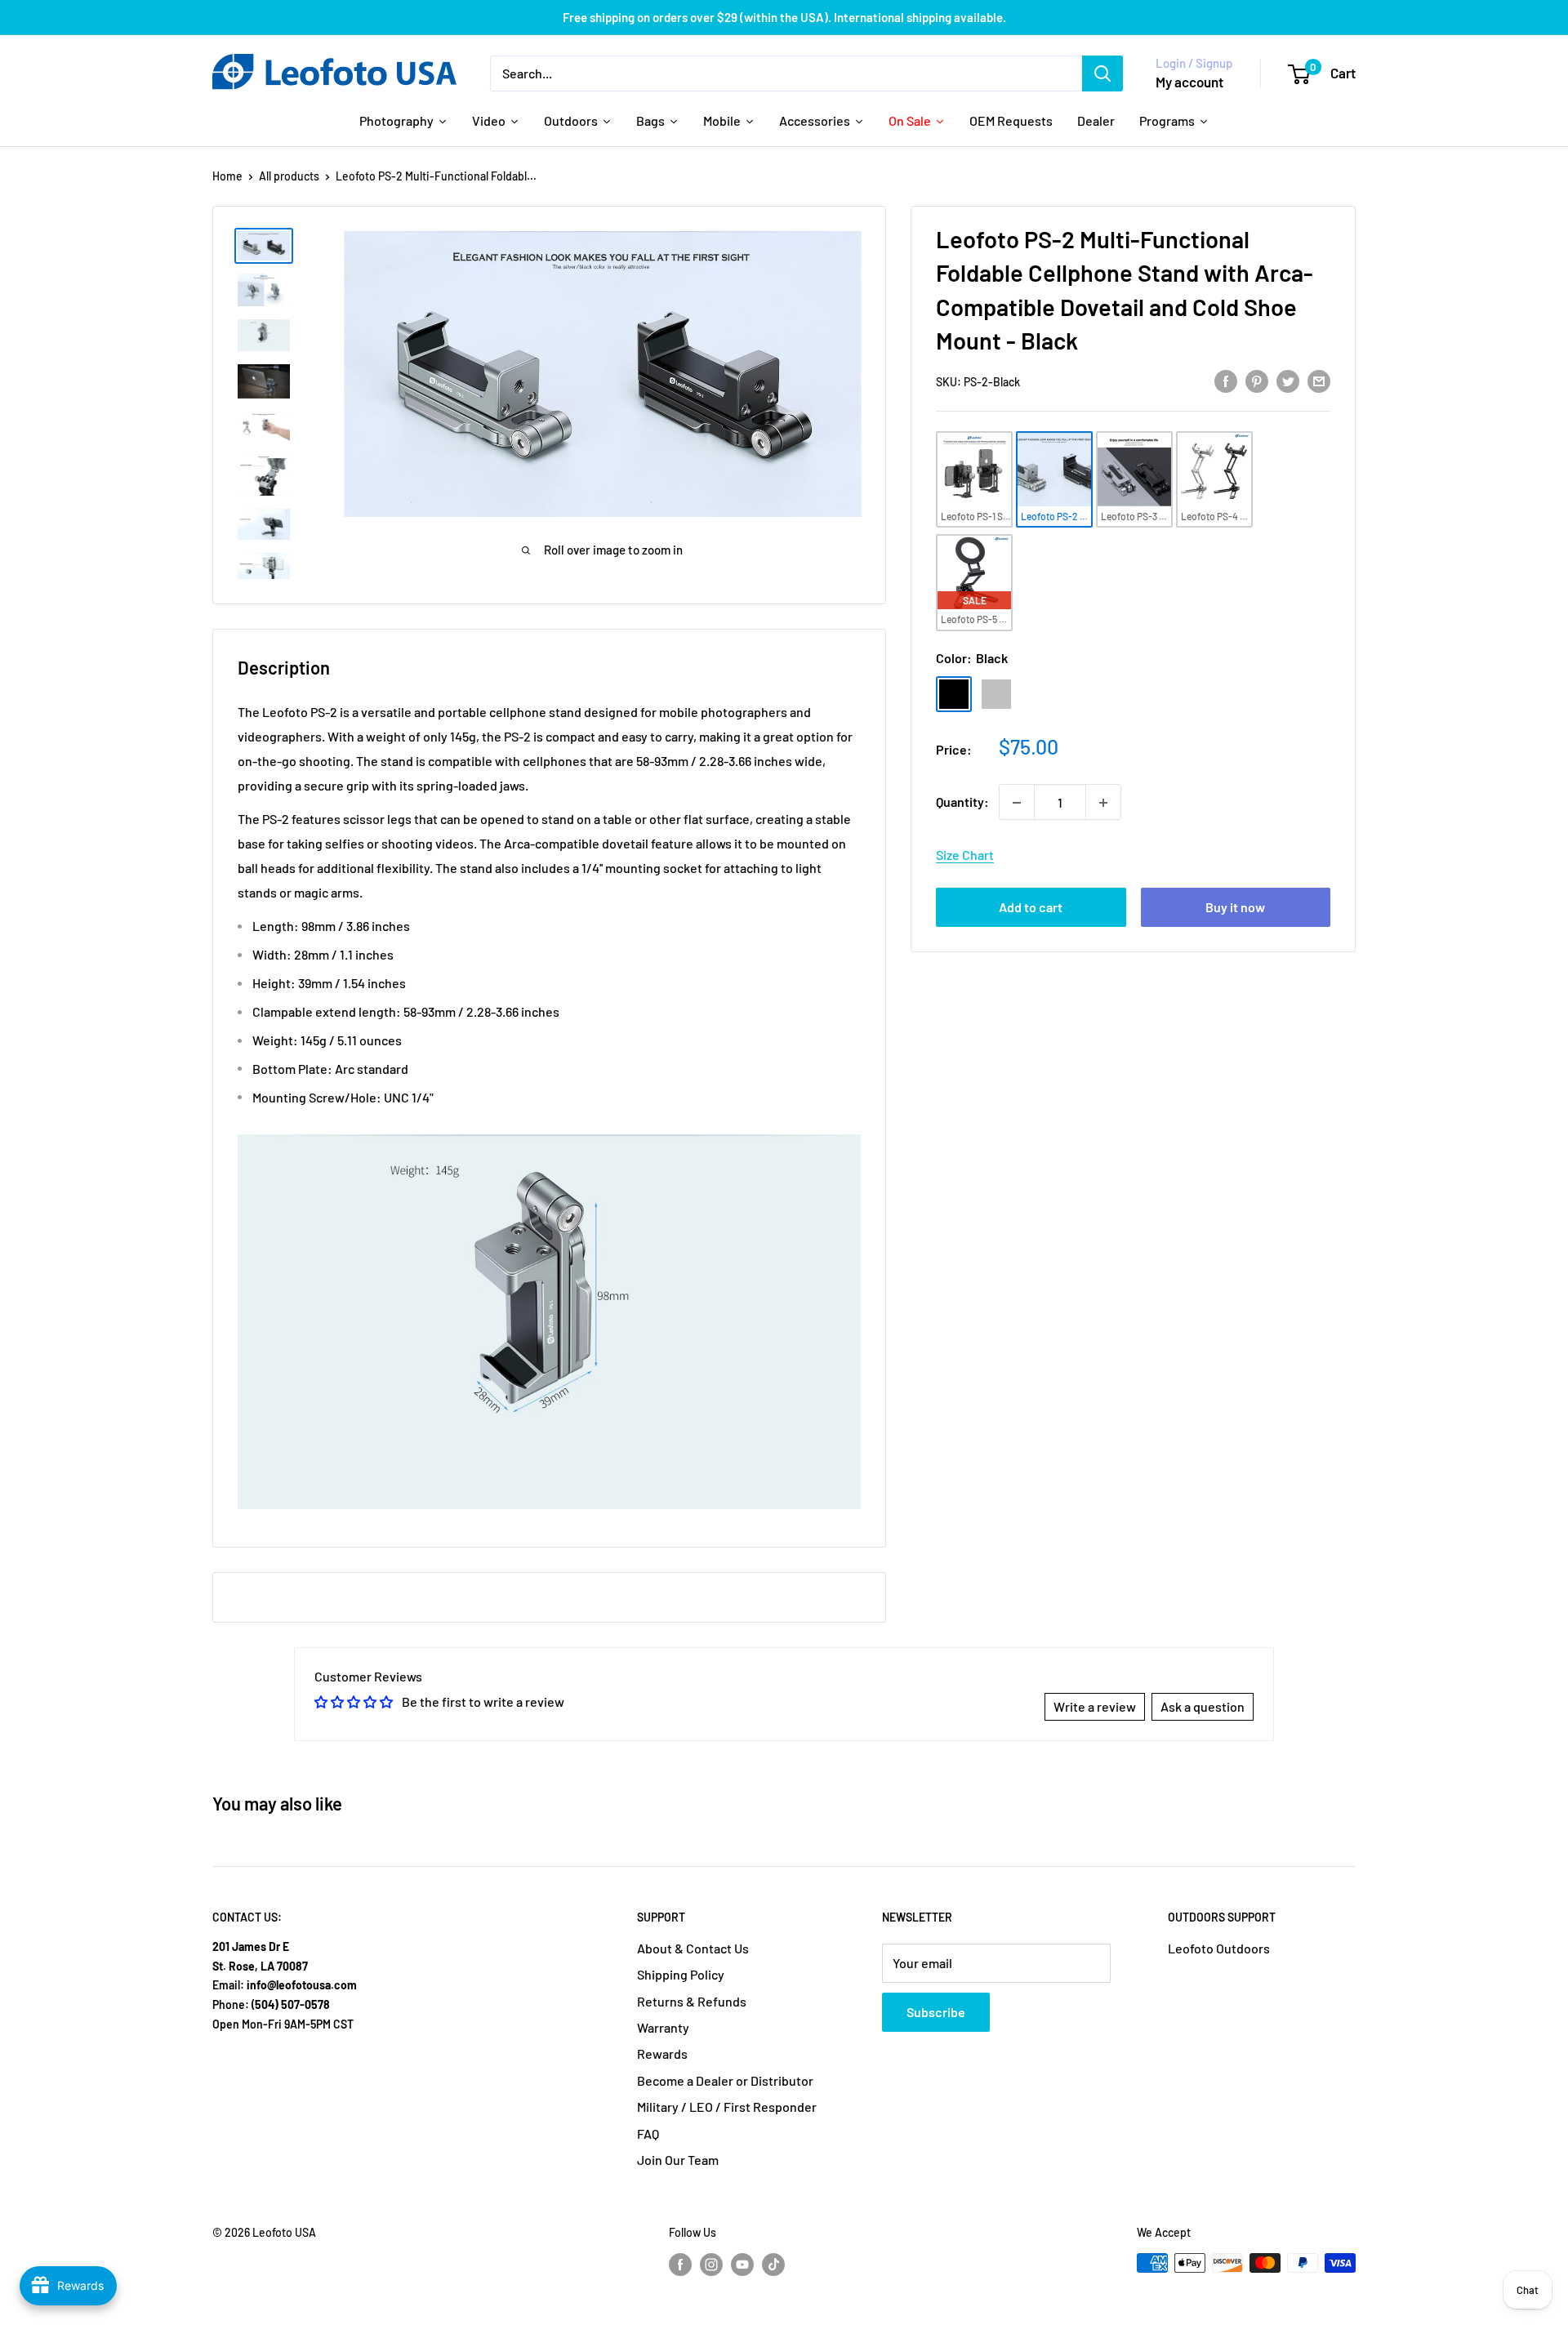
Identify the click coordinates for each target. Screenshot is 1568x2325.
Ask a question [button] (1203, 1706)
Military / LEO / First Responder (727, 2107)
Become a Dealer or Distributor (725, 2080)
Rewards (662, 2053)
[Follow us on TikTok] (773, 2265)
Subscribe (936, 2012)
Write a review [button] (1095, 1706)
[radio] (974, 479)
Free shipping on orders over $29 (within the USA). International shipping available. (784, 17)
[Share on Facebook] (1226, 381)
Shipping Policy (681, 1974)
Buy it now (1235, 908)
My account (1189, 82)
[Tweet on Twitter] (1288, 381)
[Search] (1102, 73)
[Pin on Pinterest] (1257, 381)
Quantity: (962, 802)
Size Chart (965, 855)
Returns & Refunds (692, 2001)
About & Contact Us (693, 1948)
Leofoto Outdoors (1219, 1948)
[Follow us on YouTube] (742, 2265)
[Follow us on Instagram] (711, 2265)
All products (289, 176)
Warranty (663, 2027)
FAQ (648, 2133)
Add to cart (1031, 908)
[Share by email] (1319, 381)
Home (227, 176)
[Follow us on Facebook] (680, 2265)
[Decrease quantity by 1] (1017, 803)
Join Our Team (678, 2160)
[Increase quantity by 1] (1103, 803)
